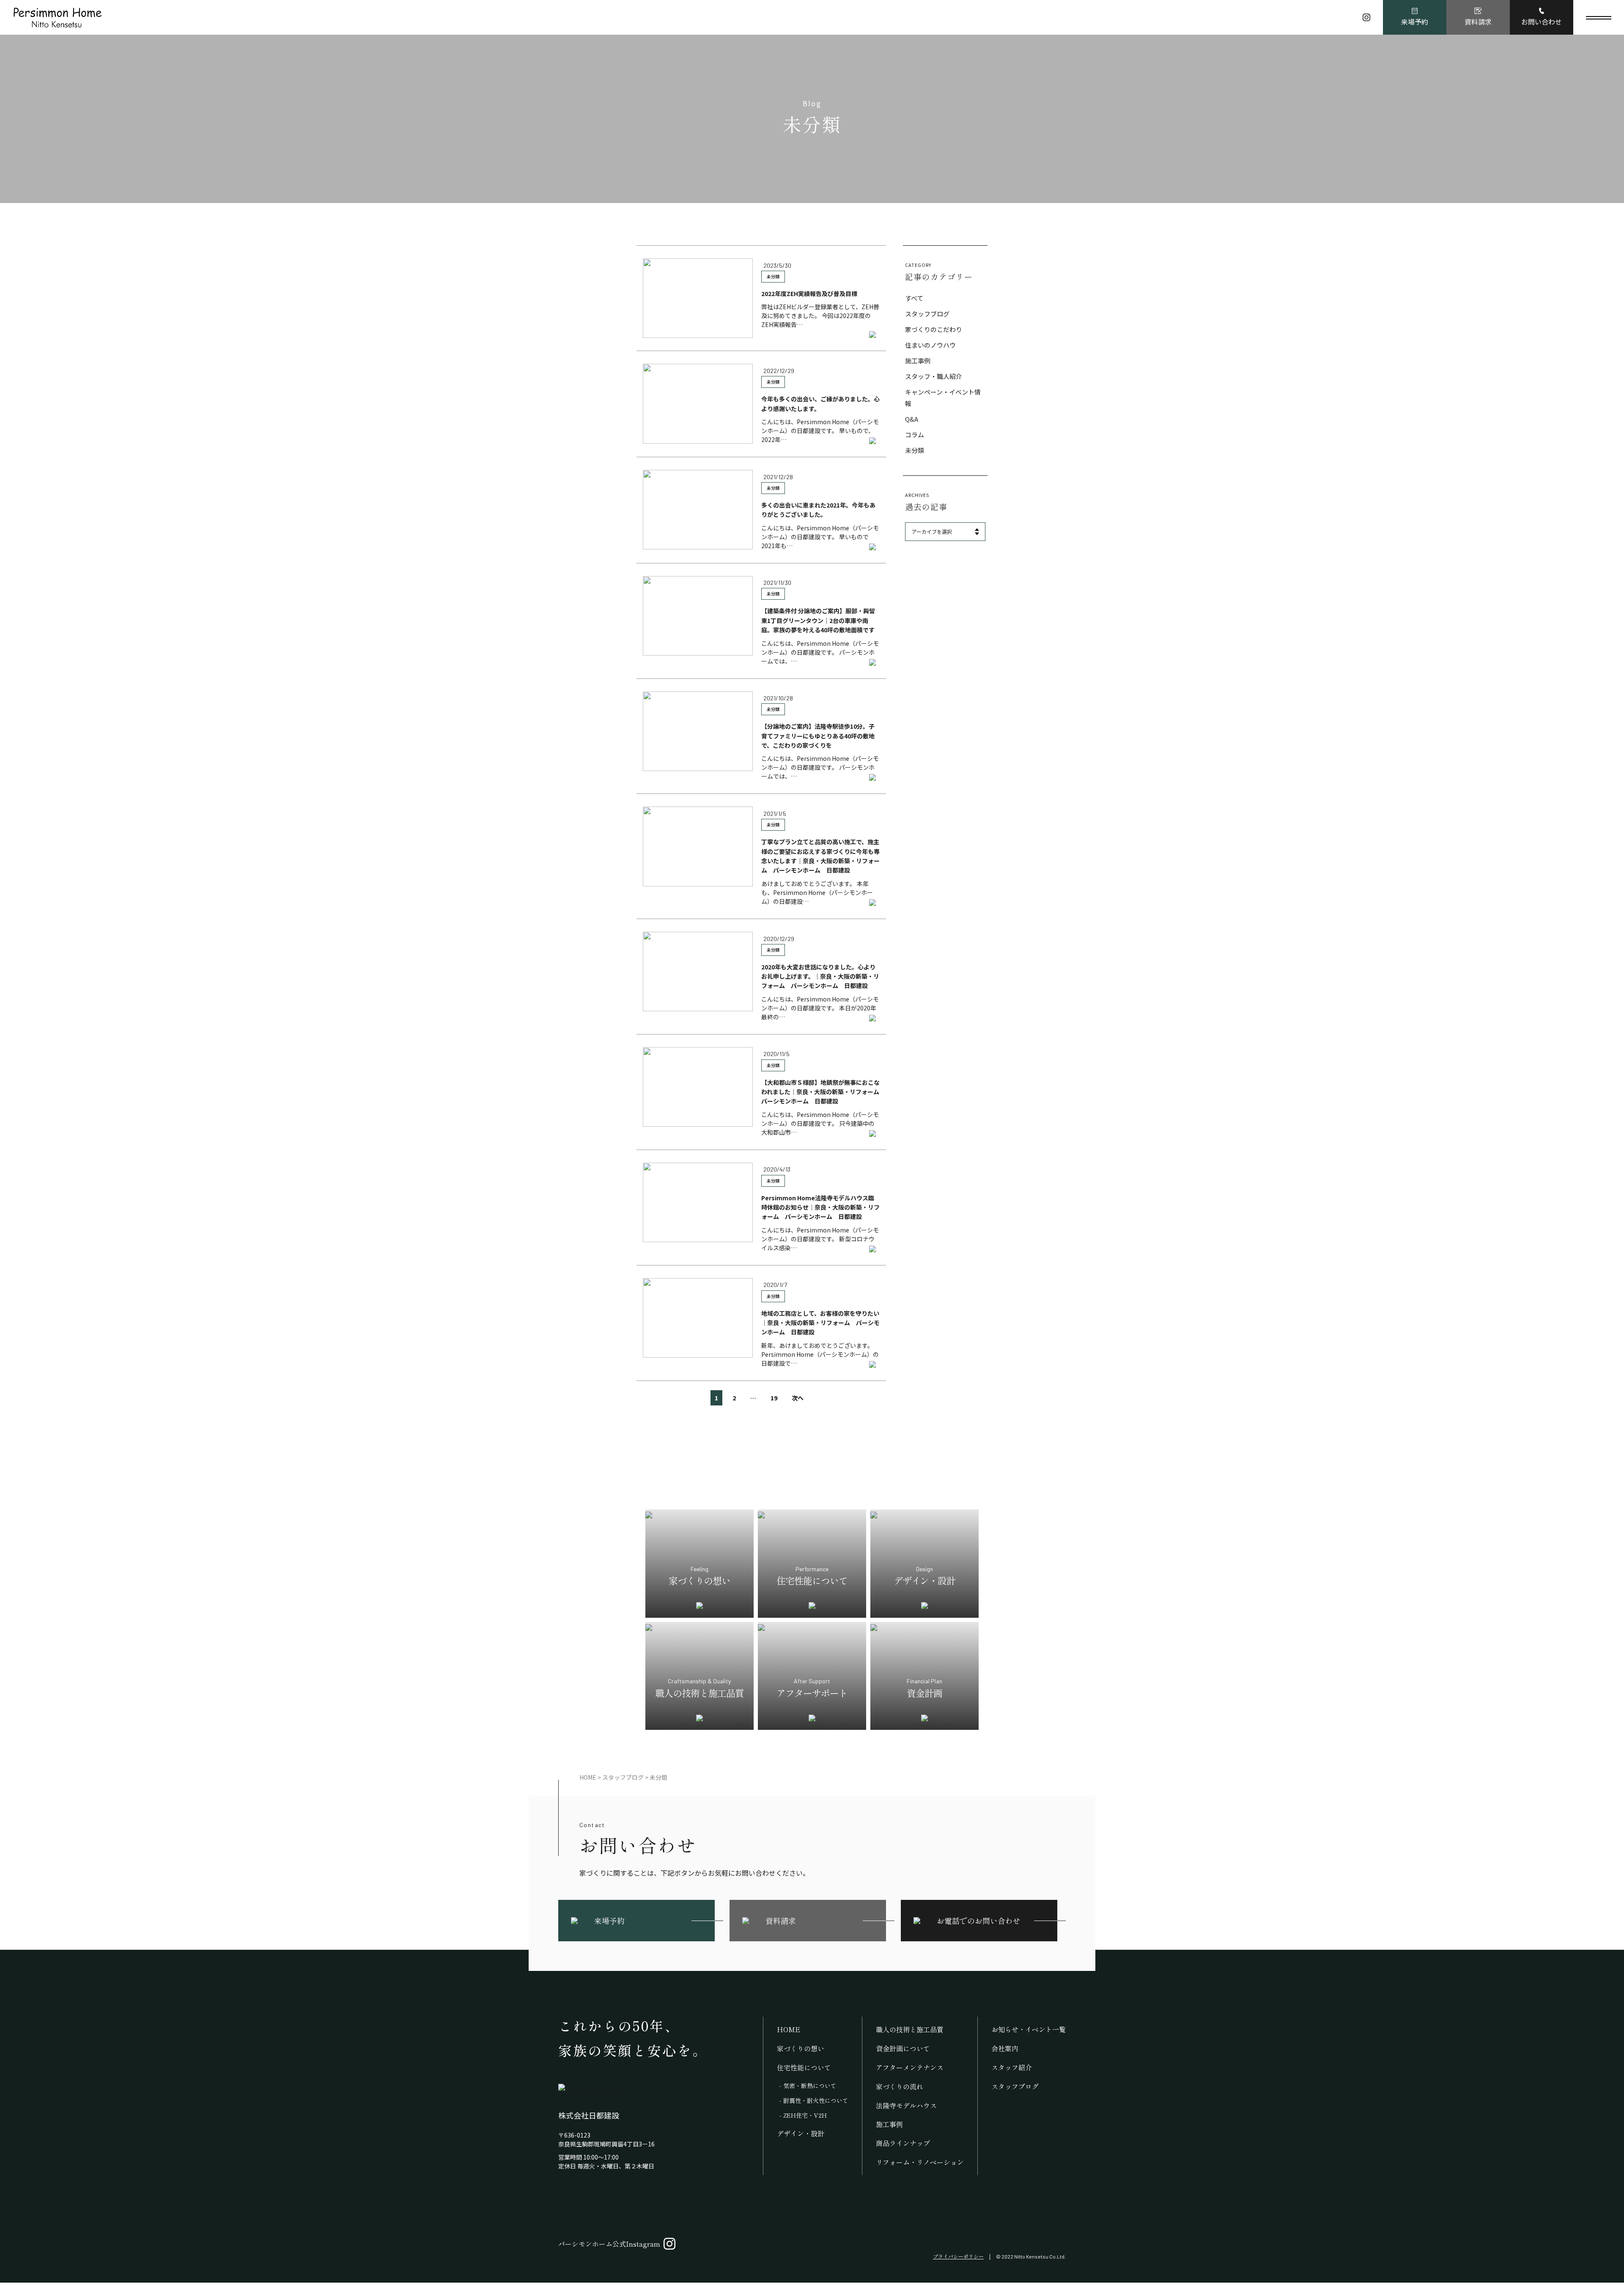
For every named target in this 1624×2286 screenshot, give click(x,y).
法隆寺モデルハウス (906, 2105)
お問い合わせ (1542, 22)
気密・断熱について (810, 2086)
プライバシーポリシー (958, 2256)
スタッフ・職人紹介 (934, 376)
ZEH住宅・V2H (805, 2115)
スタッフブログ (927, 314)
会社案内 (1005, 2048)
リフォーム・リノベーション (920, 2162)
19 (774, 1398)
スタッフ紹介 (1012, 2067)
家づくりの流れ (900, 2086)
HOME (789, 2029)
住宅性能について (804, 2067)
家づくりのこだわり (934, 329)
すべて (914, 298)
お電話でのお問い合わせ (979, 1921)
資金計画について (903, 2048)
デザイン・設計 (801, 2133)
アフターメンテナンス (910, 2067)
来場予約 (1415, 22)
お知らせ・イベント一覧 (1029, 2029)
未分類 (773, 276)
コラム (915, 435)
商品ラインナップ (903, 2143)
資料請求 (1478, 22)
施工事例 (918, 361)
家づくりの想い (801, 2048)
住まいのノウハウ (930, 345)
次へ (798, 1398)
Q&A (912, 419)
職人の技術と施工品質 (910, 2029)
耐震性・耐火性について (816, 2100)
